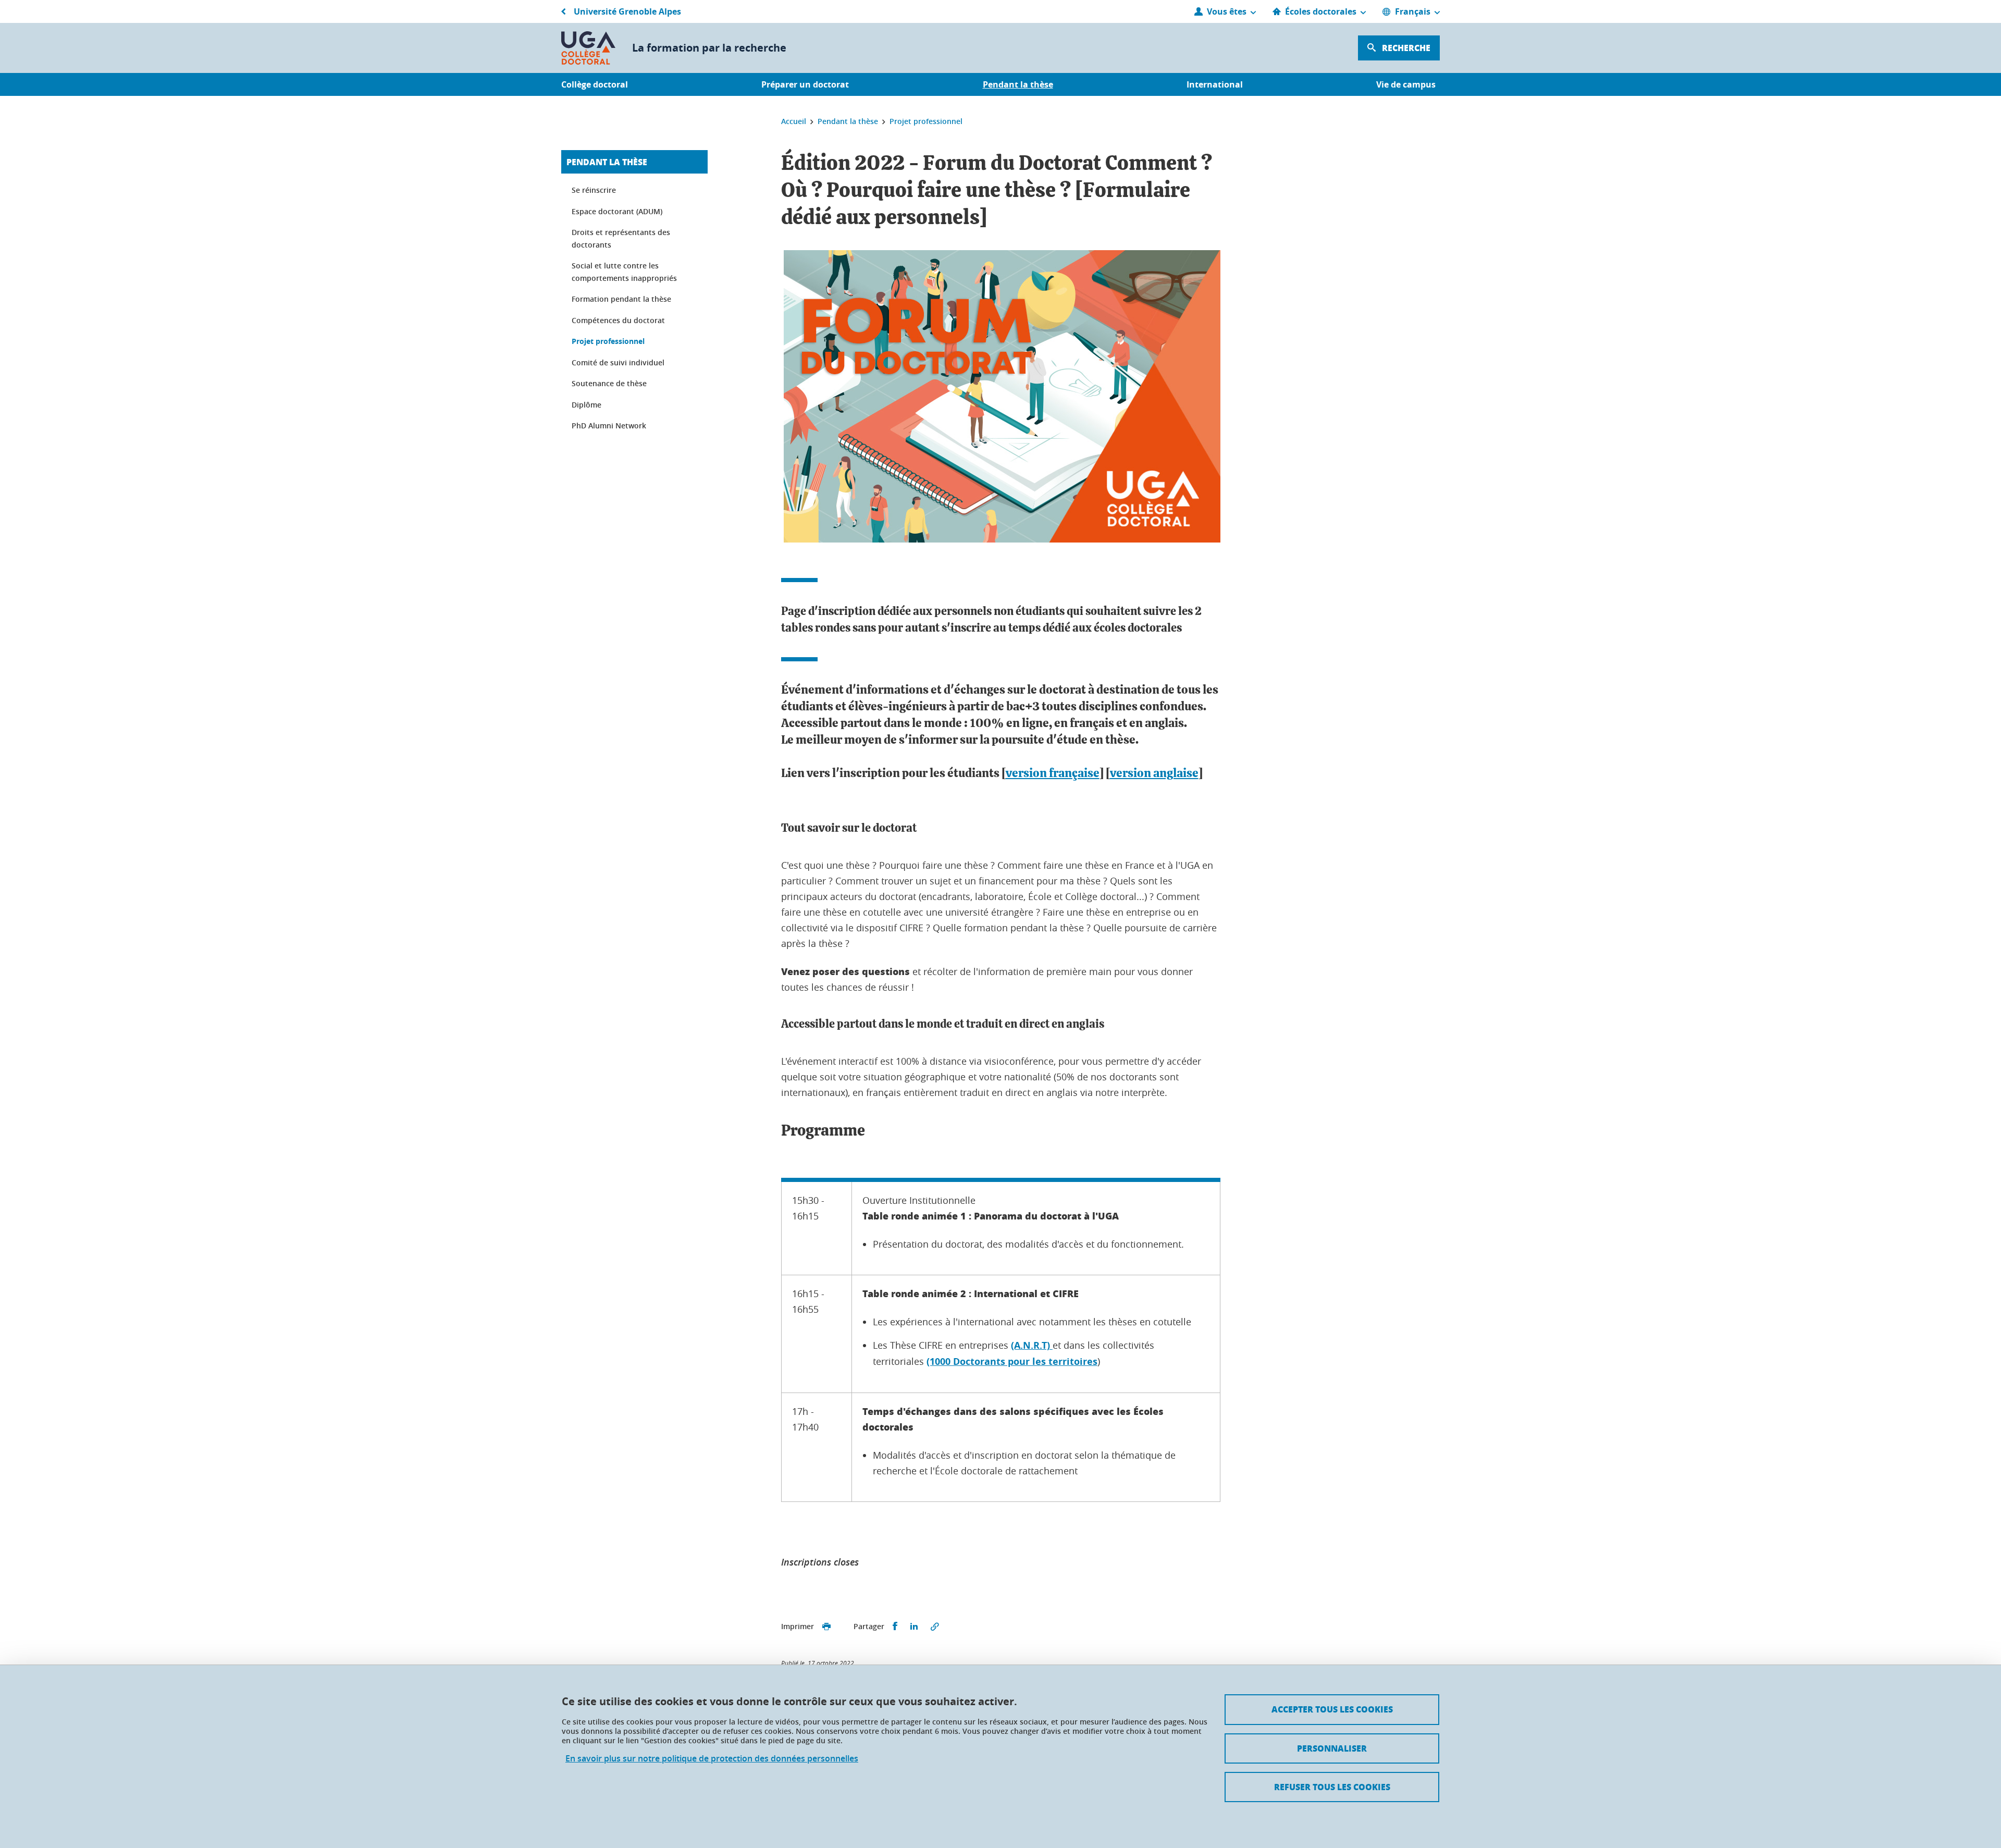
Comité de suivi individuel (618, 362)
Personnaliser (1332, 1748)
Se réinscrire (594, 190)
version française (1053, 774)
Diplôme (586, 405)
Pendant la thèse (607, 162)
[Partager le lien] (935, 1627)
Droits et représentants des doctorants (621, 238)
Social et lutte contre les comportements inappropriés (624, 272)
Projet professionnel (608, 341)
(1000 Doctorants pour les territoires (1012, 1362)
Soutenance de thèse (609, 383)
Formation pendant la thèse (621, 299)
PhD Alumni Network (609, 426)
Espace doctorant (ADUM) (617, 211)
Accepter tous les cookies (1332, 1709)
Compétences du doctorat (618, 320)
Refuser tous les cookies (1332, 1787)
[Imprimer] (826, 1627)
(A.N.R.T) (1032, 1345)
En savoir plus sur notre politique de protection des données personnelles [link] (712, 1759)
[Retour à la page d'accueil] (588, 48)
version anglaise (1154, 774)
